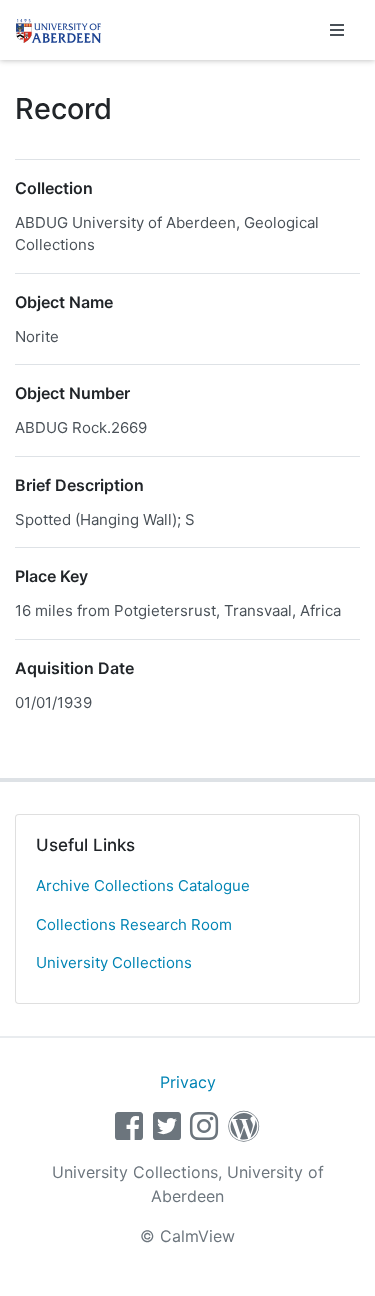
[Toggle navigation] (337, 30)
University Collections (114, 962)
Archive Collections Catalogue (143, 885)
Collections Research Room (134, 924)
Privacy (188, 1082)
